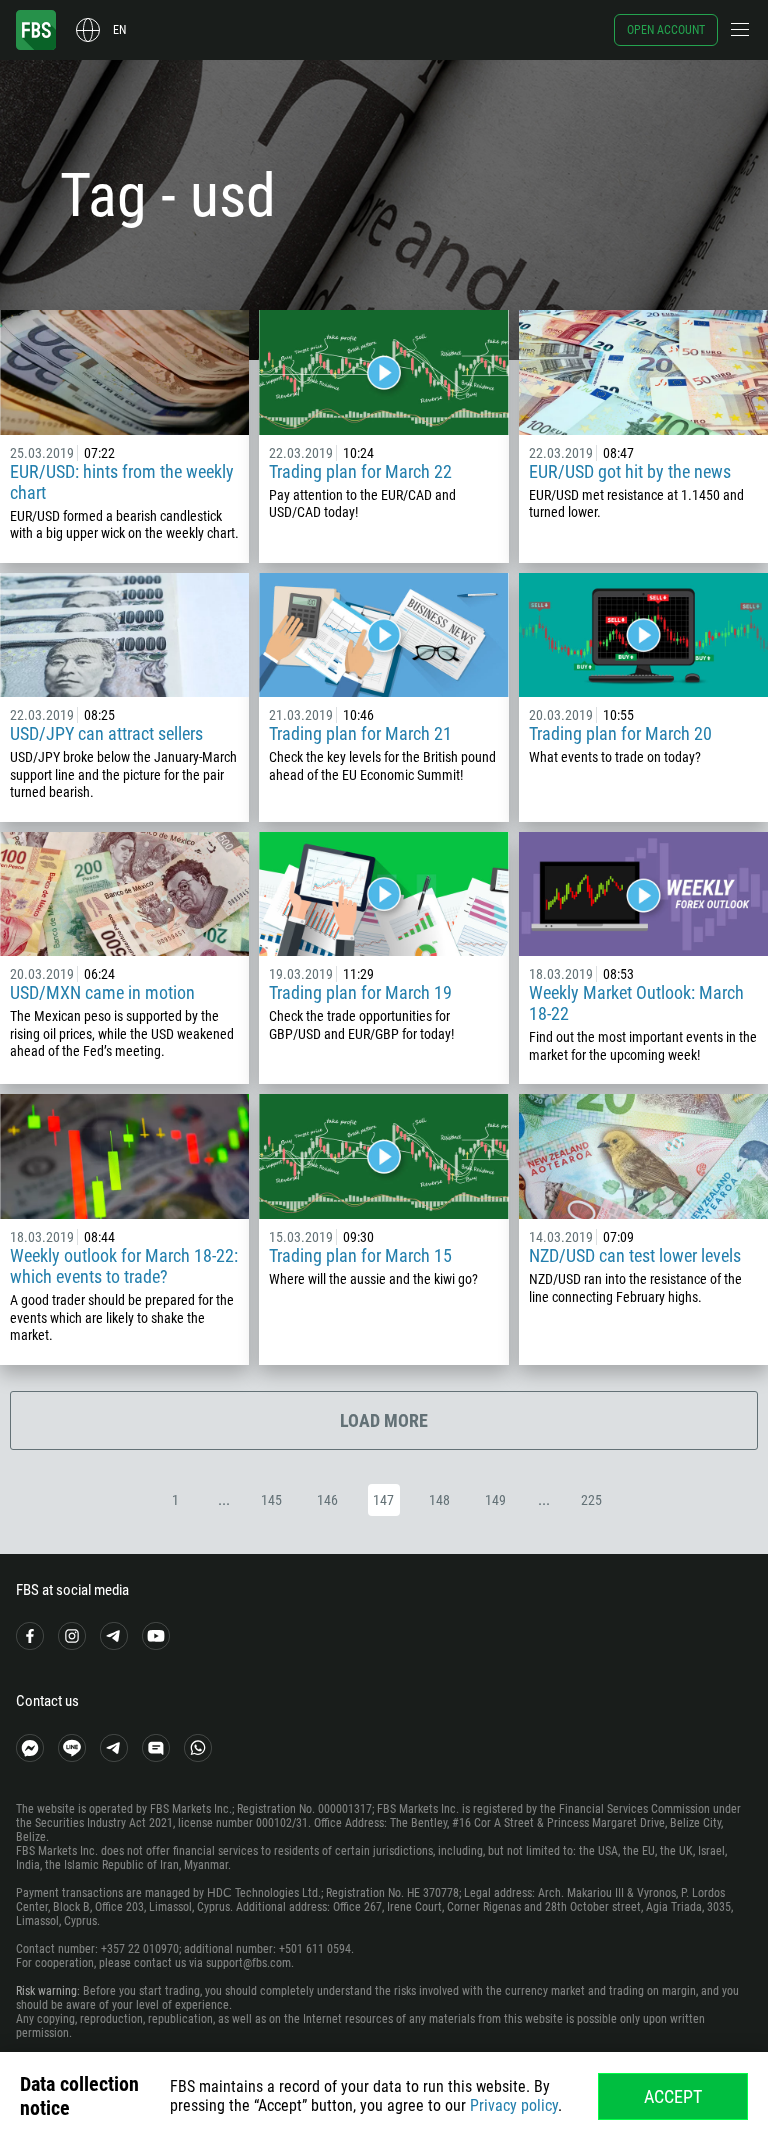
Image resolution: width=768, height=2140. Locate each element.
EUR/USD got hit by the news (630, 471)
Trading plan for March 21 (360, 733)
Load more (384, 1420)
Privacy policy (514, 2105)
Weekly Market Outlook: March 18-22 (636, 1003)
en (119, 30)
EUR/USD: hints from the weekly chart (122, 482)
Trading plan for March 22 (360, 471)
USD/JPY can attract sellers (106, 733)
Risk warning (46, 1991)
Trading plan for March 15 (360, 1255)
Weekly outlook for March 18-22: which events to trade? (124, 1266)
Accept (673, 2096)
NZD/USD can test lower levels (635, 1255)
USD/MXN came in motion (102, 992)
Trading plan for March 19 (360, 992)
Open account (666, 30)
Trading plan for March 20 (620, 733)
